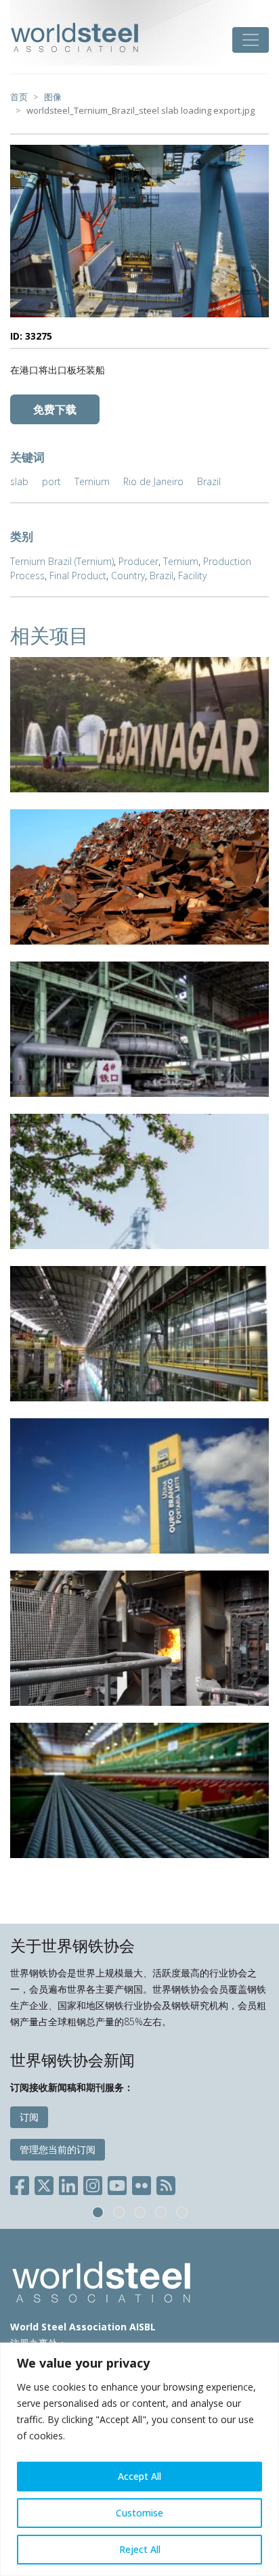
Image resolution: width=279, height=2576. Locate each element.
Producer (138, 561)
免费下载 (55, 409)
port (51, 481)
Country (128, 575)
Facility (192, 575)
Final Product (78, 575)
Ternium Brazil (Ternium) (62, 561)
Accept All (139, 2476)
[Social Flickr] (142, 2183)
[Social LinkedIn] (68, 2183)
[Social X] (44, 2183)
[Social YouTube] (117, 2183)
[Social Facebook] (22, 2183)
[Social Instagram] (93, 2183)
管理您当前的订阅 (58, 2149)
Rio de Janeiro (153, 481)
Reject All (140, 2549)
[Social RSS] (166, 2183)
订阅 (29, 2117)
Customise (139, 2513)
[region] (139, 2459)
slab (19, 481)
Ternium (92, 481)
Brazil (209, 481)
